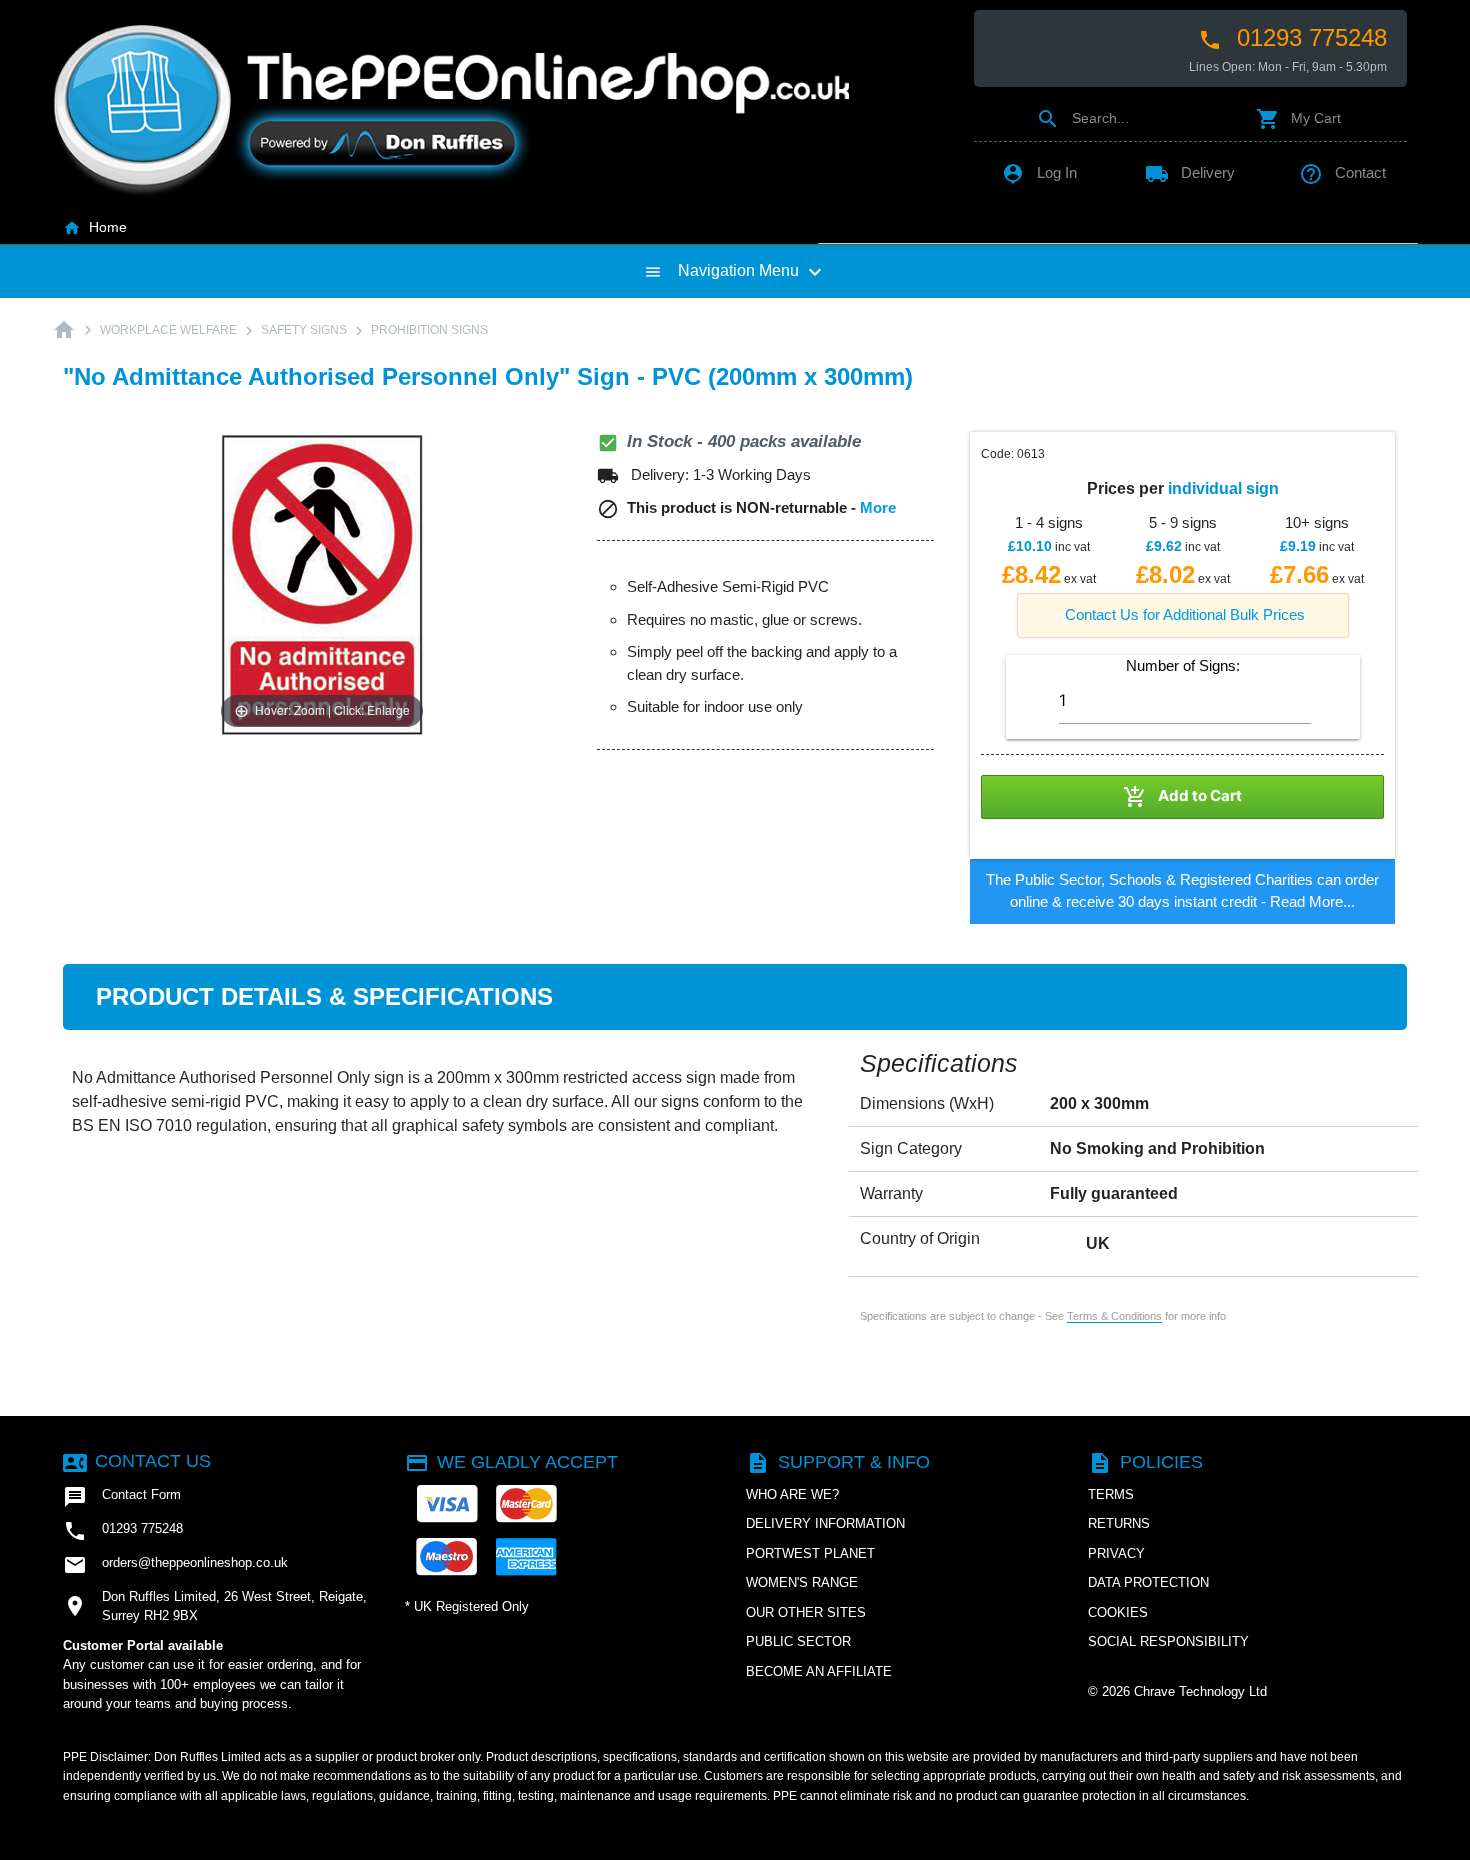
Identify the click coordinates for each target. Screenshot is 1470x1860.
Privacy (1116, 1553)
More (878, 507)
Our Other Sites (806, 1612)
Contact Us (137, 1461)
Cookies (1118, 1612)
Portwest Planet (810, 1553)
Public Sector (798, 1641)
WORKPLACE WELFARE (168, 330)
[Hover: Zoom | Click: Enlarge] (322, 583)
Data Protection (1148, 1582)
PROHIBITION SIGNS (429, 330)
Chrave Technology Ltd (1200, 1691)
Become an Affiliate (819, 1671)
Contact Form (122, 1497)
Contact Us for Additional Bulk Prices (1185, 614)
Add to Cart (1182, 797)
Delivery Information (825, 1523)
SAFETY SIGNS (304, 330)
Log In (1039, 172)
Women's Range (802, 1582)
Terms (1111, 1494)
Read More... (1312, 901)
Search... (1082, 118)
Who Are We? (792, 1494)
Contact (1342, 172)
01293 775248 (1292, 38)
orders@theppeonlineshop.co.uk (175, 1565)
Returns (1119, 1523)
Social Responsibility (1168, 1641)
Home (95, 227)
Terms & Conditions (1114, 1316)
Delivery (1190, 172)
